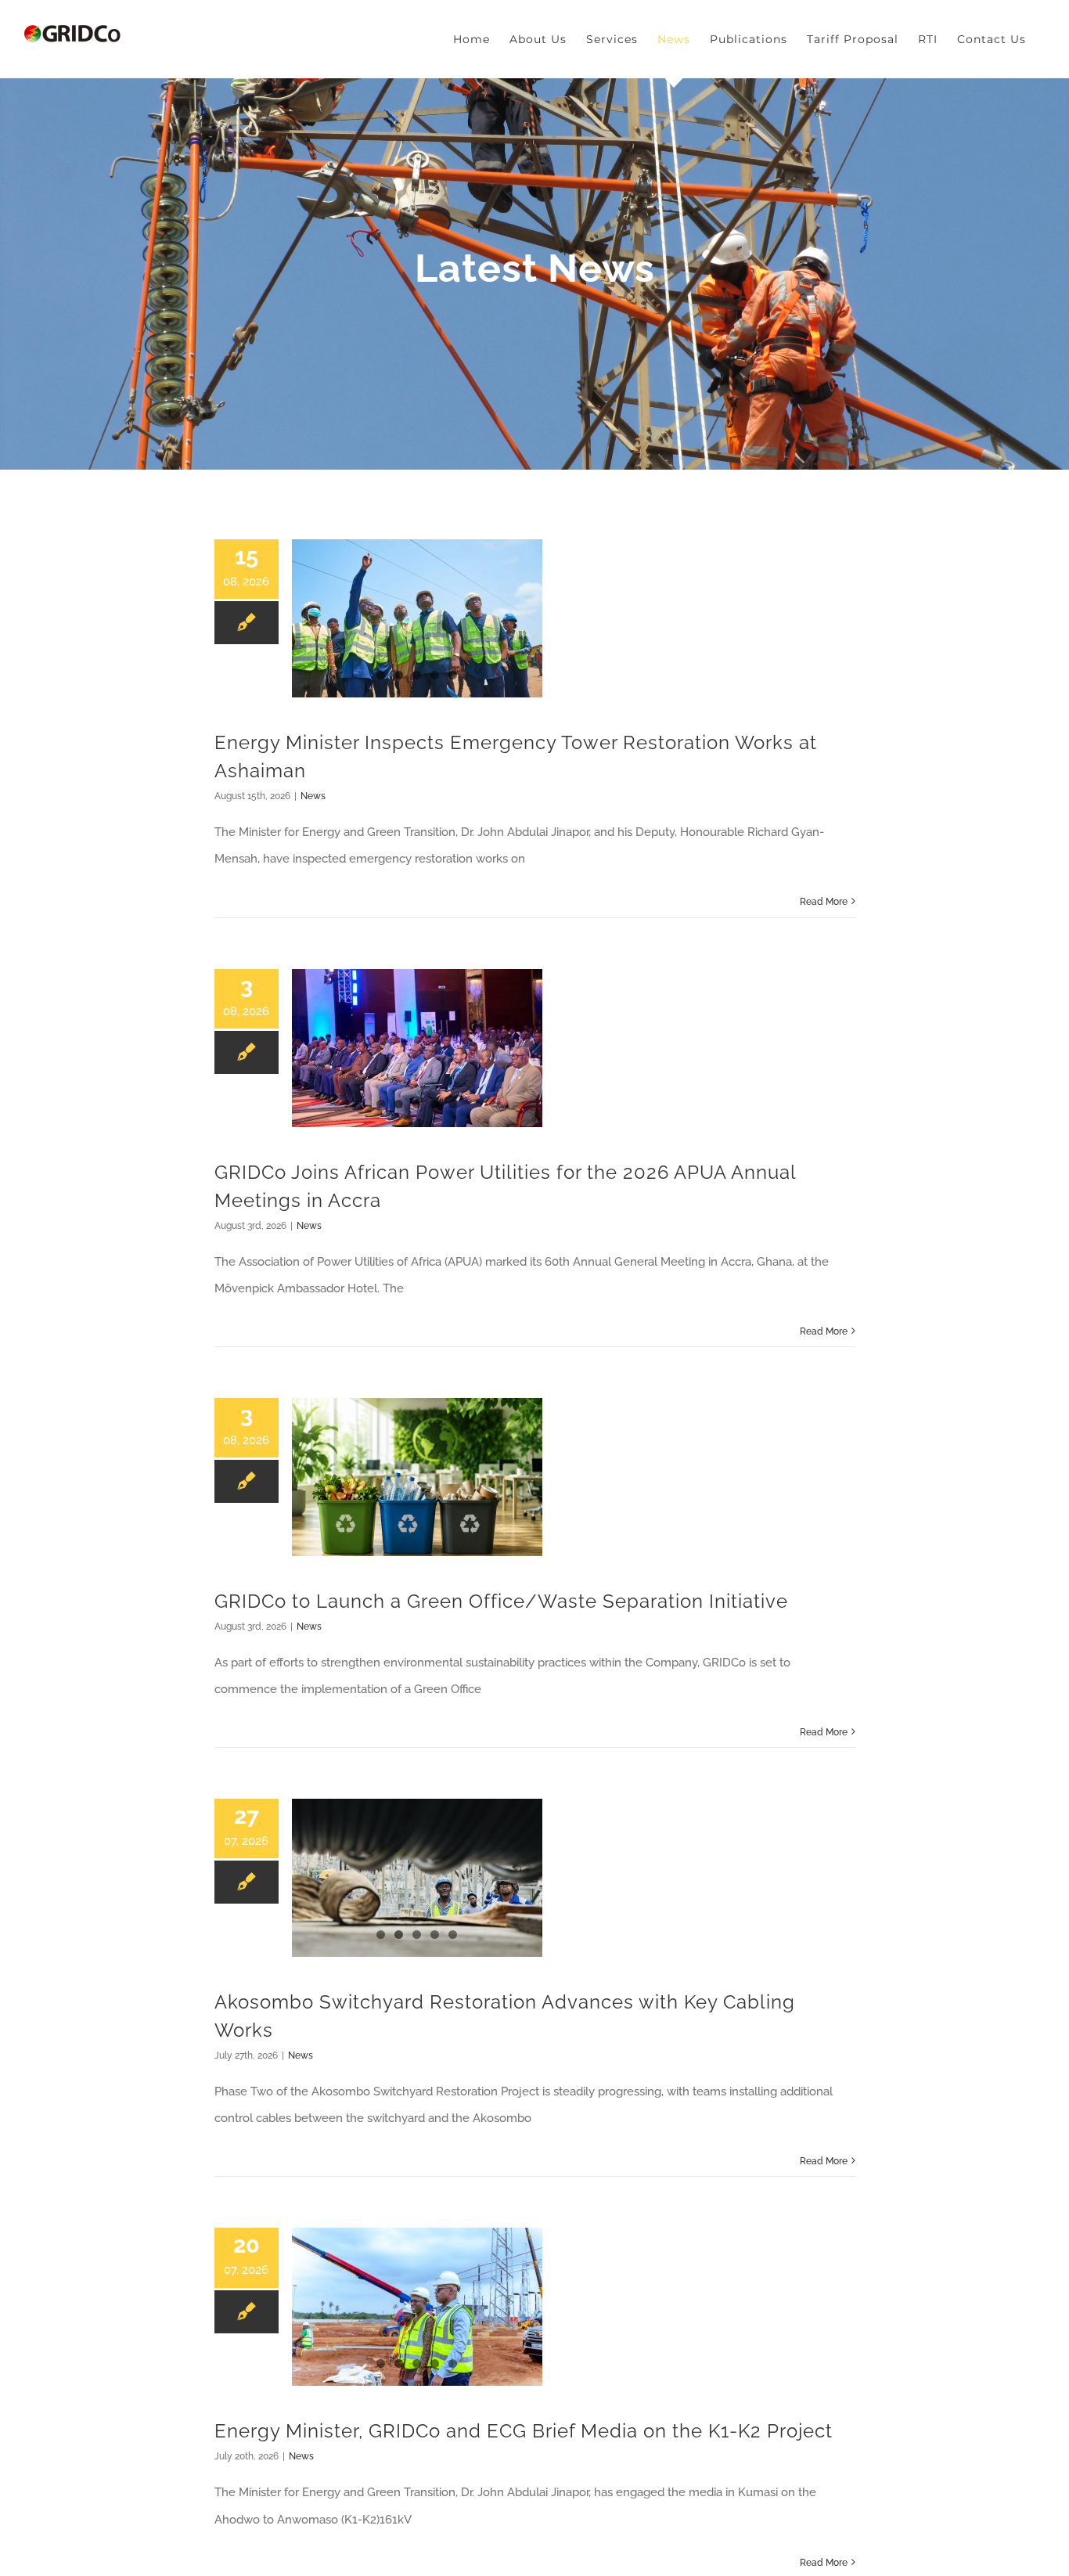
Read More (824, 902)
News (313, 796)
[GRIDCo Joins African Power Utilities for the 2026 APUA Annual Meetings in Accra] (417, 1048)
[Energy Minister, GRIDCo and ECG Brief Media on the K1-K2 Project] (417, 2307)
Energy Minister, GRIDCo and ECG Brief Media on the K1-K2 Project (524, 2431)
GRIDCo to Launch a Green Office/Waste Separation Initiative (501, 1601)
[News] (534, 274)
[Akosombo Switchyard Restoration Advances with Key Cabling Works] (417, 1878)
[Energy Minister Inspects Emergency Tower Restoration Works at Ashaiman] (417, 618)
